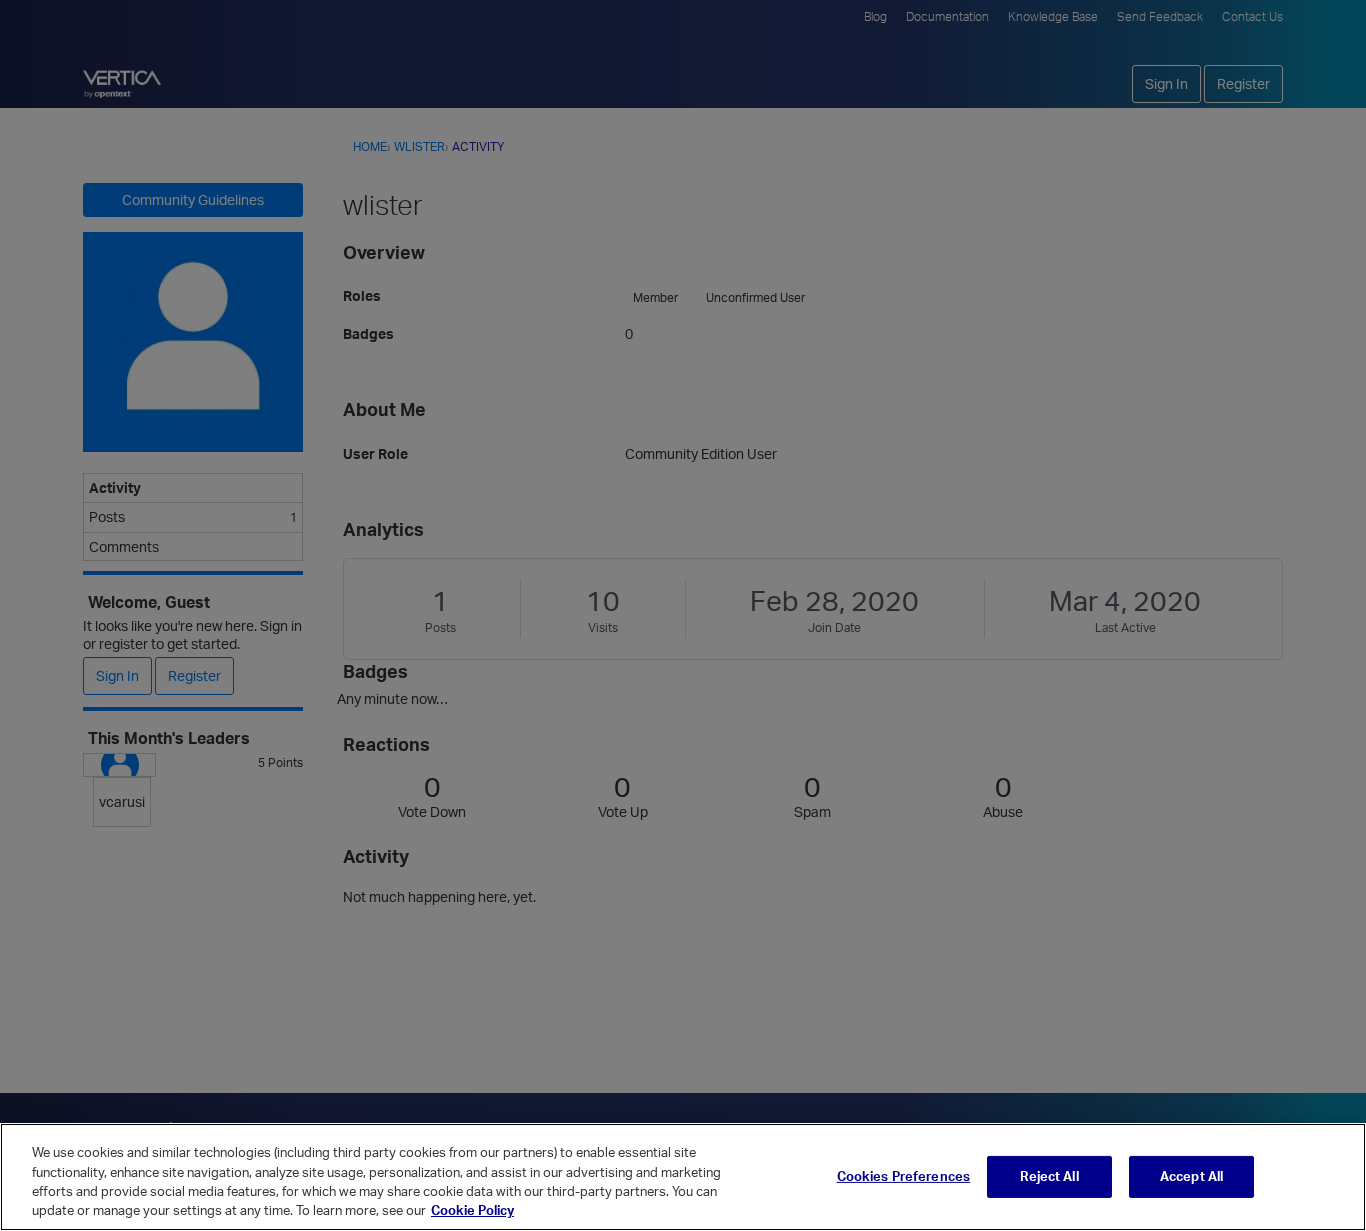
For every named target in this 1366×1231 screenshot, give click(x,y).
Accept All (1191, 1176)
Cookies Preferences (903, 1176)
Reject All (1049, 1176)
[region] (683, 1177)
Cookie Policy (472, 1210)
